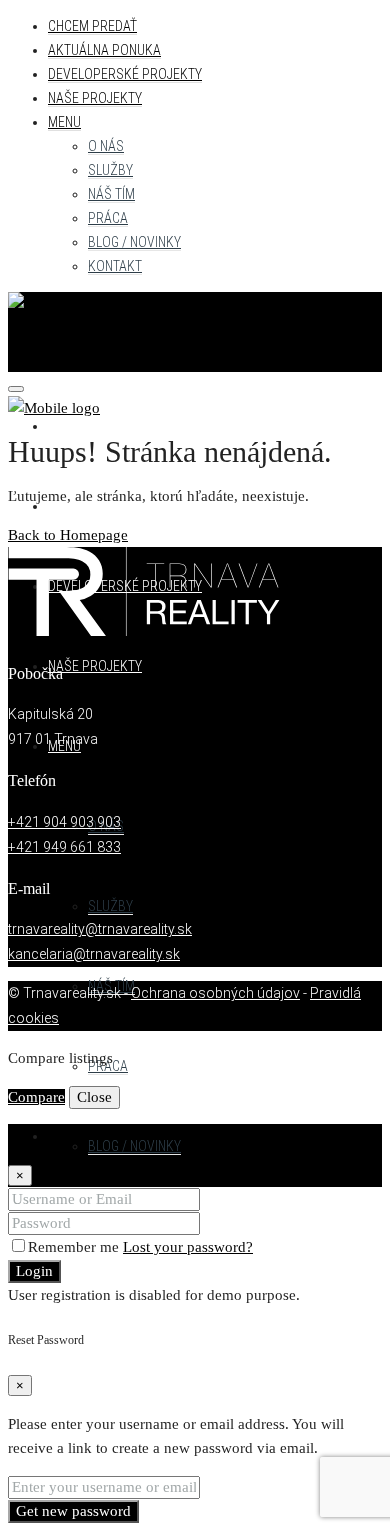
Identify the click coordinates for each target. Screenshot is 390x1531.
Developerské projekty (125, 74)
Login (34, 1271)
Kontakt (115, 266)
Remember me (75, 1247)
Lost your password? (188, 1247)
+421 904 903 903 (64, 822)
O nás (106, 146)
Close (94, 1097)
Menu (64, 122)
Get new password (73, 1511)
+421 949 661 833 (64, 847)
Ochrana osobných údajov (215, 993)
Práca (108, 218)
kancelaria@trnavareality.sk (94, 954)
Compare (36, 1097)
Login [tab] (66, 1136)
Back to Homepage (68, 535)
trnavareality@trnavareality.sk (100, 929)
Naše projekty (95, 98)
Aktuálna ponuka (104, 50)
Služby (110, 170)
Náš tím (111, 194)
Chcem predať (92, 26)
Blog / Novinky (134, 242)
